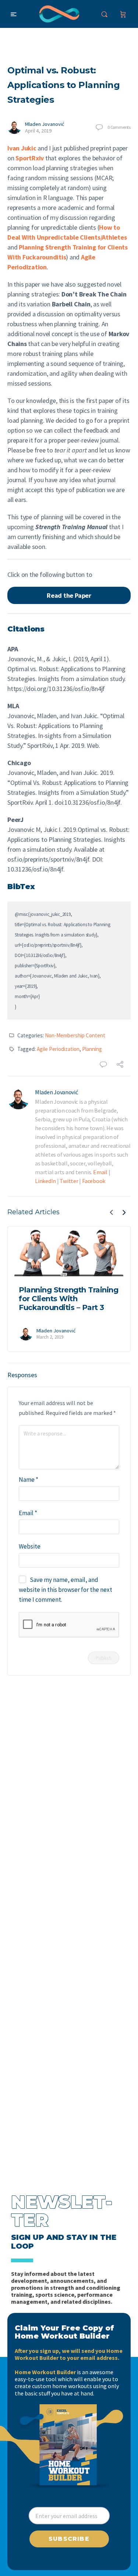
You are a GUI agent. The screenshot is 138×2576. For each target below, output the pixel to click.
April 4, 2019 (38, 131)
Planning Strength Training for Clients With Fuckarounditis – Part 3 (69, 1299)
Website (30, 1546)
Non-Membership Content (75, 1035)
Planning (92, 1049)
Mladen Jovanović (45, 124)
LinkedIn (45, 1181)
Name (29, 1480)
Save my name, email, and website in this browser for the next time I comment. (66, 1590)
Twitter (69, 1181)
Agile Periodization (58, 1049)
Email (100, 1172)
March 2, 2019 (50, 1337)
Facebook (94, 1181)
